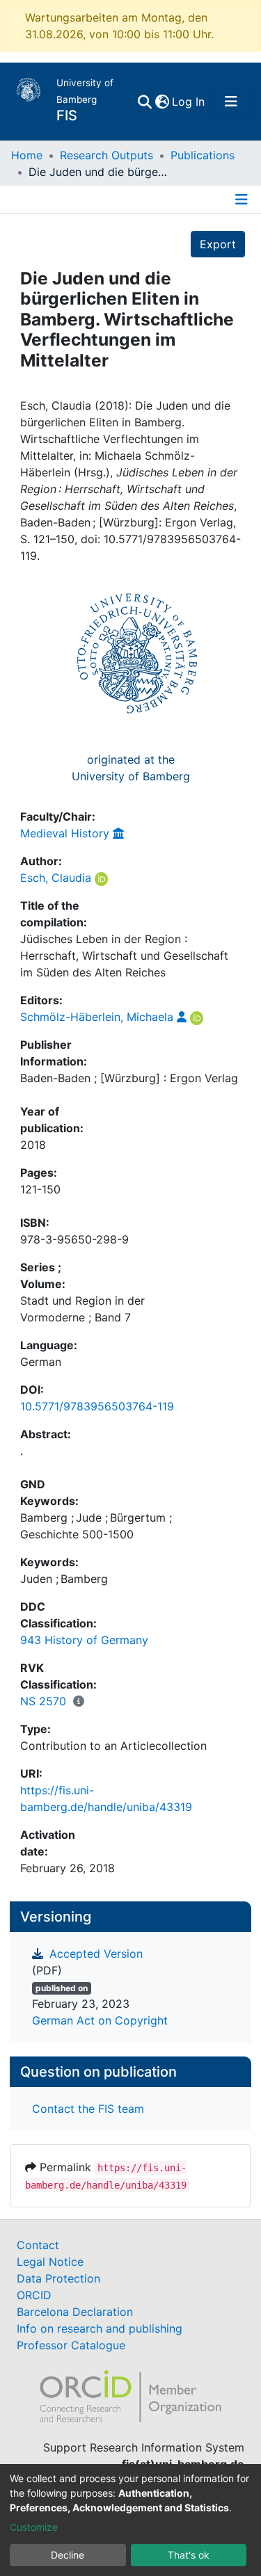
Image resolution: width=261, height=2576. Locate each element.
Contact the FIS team (88, 2109)
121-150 (40, 1189)
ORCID (34, 2295)
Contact (38, 2245)
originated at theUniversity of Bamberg (131, 768)
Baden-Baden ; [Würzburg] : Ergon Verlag (129, 1078)
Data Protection (58, 2278)
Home (27, 155)
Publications (203, 155)
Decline (68, 2555)
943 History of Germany (84, 1640)
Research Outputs (106, 155)
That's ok (189, 2555)
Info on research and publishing (100, 2328)
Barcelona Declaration (75, 2312)
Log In (189, 102)
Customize (34, 2527)
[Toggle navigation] (231, 102)
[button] (162, 102)
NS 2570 (43, 1701)
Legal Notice (50, 2262)
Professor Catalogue (71, 2345)
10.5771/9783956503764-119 (97, 1406)
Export (218, 244)
